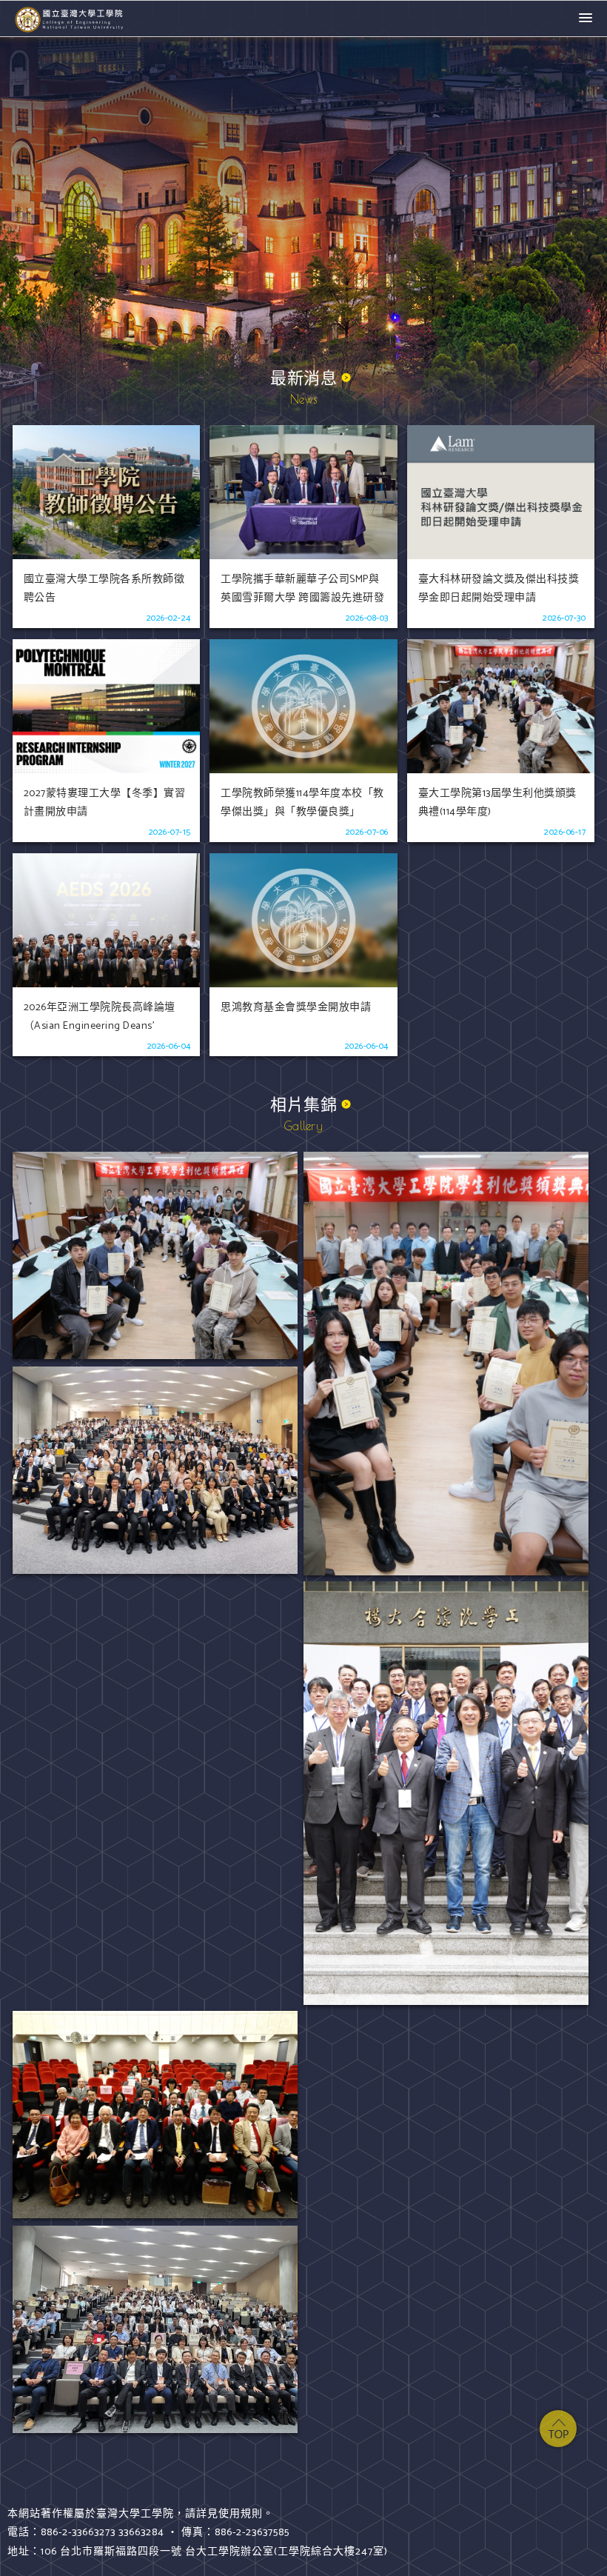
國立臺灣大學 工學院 (70, 19)
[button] (586, 19)
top (558, 2429)
